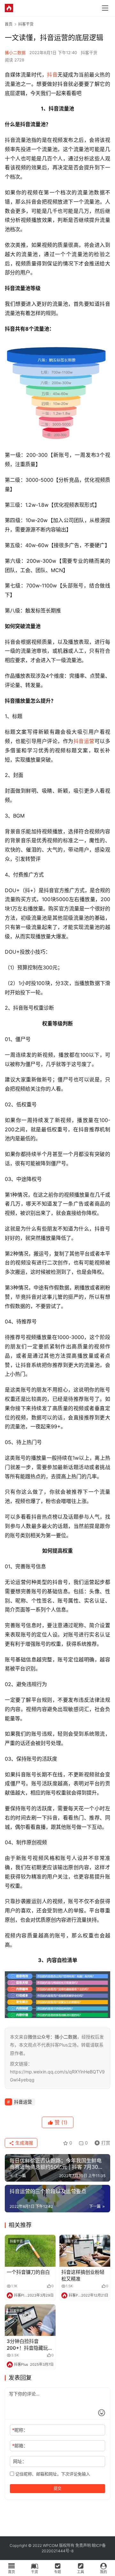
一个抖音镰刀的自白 (28, 2272)
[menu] (105, 8)
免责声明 (83, 2545)
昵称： (20, 2430)
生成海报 (24, 2143)
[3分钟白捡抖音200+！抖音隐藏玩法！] (30, 2320)
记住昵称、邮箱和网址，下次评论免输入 (52, 2474)
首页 (9, 24)
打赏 (101, 2142)
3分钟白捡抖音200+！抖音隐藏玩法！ (27, 2345)
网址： (20, 2461)
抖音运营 (84, 741)
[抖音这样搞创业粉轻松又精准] (85, 2251)
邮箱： (20, 2446)
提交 (57, 2488)
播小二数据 (15, 52)
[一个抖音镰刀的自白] (30, 2251)
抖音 (52, 75)
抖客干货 (89, 52)
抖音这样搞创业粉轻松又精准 (83, 2275)
